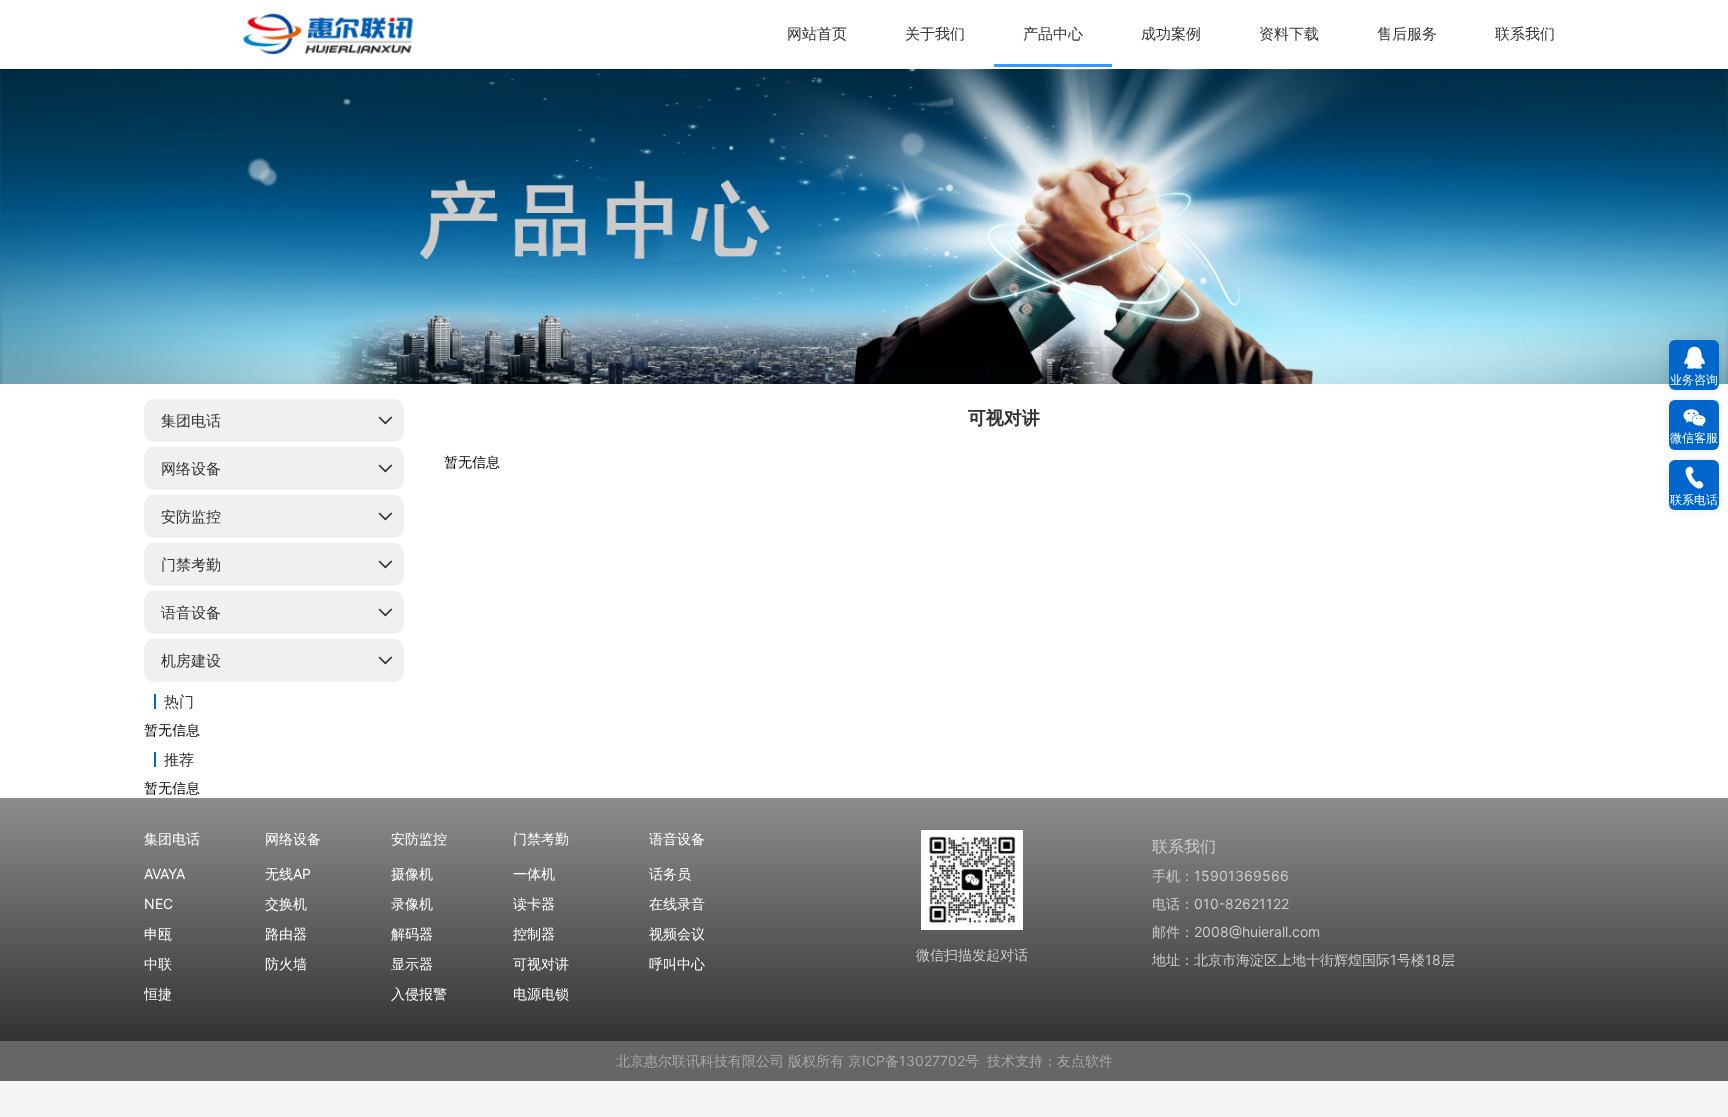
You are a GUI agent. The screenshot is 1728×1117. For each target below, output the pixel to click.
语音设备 (191, 612)
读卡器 (534, 903)
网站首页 (817, 33)
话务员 (670, 873)
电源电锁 (541, 993)
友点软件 (1085, 1060)
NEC (158, 903)
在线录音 (677, 903)
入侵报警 (419, 993)
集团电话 (191, 420)
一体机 (534, 873)
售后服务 (1407, 33)
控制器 (534, 933)
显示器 (412, 963)
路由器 (286, 933)
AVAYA (164, 873)
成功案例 (1171, 33)
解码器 (412, 933)
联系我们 (1525, 33)
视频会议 (677, 933)
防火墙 (286, 963)
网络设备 (191, 468)
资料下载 (1289, 33)
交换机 (286, 903)
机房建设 (191, 660)
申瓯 (158, 933)
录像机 (412, 903)
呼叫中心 (677, 963)
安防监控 (191, 516)
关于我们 (935, 33)
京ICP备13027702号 (913, 1060)
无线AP (288, 873)
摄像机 (412, 873)
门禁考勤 (191, 564)
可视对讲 (541, 963)
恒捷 (158, 993)
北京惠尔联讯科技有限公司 (700, 1060)
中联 (158, 963)
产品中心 (1053, 33)
